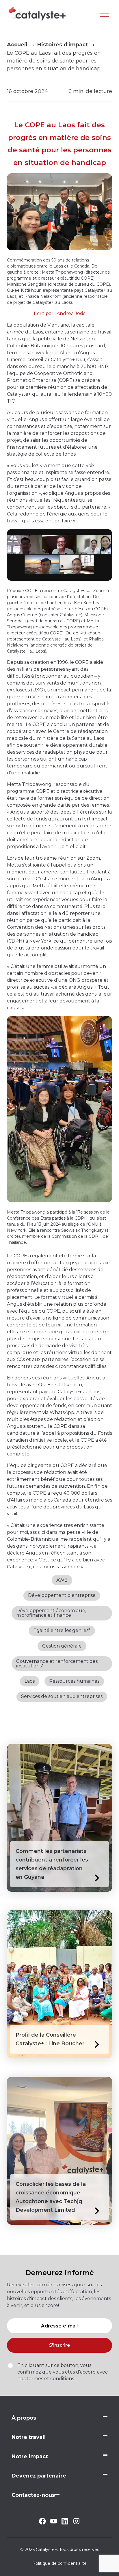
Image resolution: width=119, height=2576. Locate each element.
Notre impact (30, 2456)
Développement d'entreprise (62, 1595)
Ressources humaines (74, 1681)
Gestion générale (62, 1646)
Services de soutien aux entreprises (62, 1696)
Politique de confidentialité (59, 2563)
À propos (24, 2418)
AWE (62, 1580)
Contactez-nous (33, 2495)
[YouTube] (54, 2522)
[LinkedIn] (65, 2523)
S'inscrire (59, 2345)
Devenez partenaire (39, 2476)
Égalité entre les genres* (62, 1630)
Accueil (17, 45)
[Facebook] (42, 2523)
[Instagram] (76, 2523)
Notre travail (29, 2437)
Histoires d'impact (63, 45)
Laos (30, 1681)
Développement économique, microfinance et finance (51, 1613)
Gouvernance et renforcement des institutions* (57, 1664)
